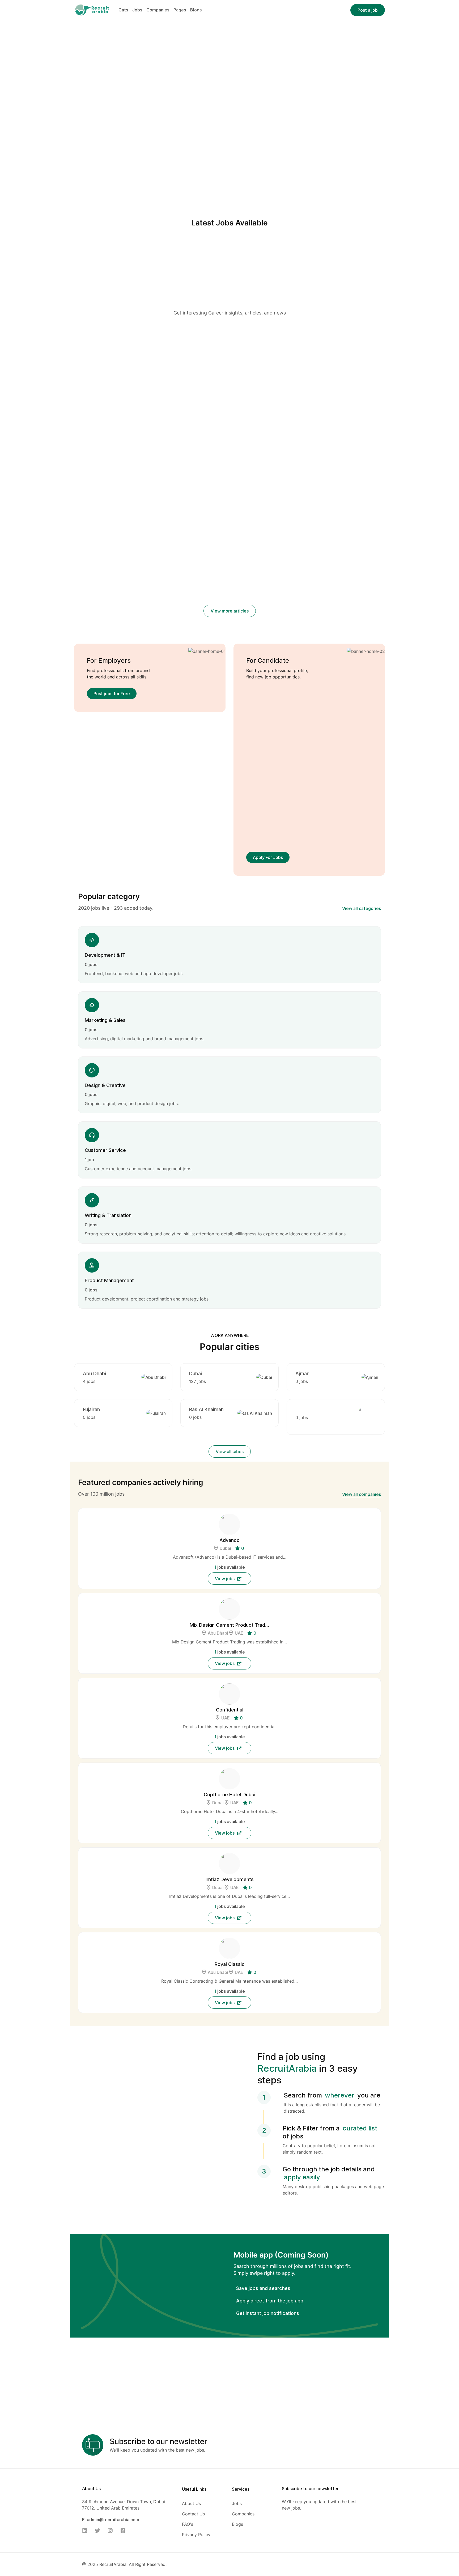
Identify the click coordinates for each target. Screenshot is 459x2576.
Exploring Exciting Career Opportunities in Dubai (318, 423)
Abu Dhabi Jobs (220, 410)
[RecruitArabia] (92, 10)
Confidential (230, 1709)
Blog (112, 343)
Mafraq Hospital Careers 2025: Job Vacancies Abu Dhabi (332, 546)
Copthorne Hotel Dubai (229, 1794)
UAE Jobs (236, 417)
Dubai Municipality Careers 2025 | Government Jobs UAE (330, 601)
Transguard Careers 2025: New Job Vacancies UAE (120, 601)
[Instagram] (112, 2531)
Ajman (302, 1373)
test (79, 353)
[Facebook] (125, 2531)
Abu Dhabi (94, 1373)
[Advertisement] (230, 270)
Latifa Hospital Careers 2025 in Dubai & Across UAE (122, 538)
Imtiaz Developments (230, 1879)
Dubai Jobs (262, 410)
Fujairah (91, 1409)
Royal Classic (230, 1964)
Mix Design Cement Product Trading (229, 1625)
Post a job (368, 10)
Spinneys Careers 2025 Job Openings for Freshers (228, 601)
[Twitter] (99, 2531)
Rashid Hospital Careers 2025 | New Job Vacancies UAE (226, 546)
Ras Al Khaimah (206, 1409)
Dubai (195, 1373)
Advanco (229, 1540)
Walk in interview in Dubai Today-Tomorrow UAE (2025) (222, 431)
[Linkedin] (86, 2531)
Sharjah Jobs (211, 417)
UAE (239, 1633)
